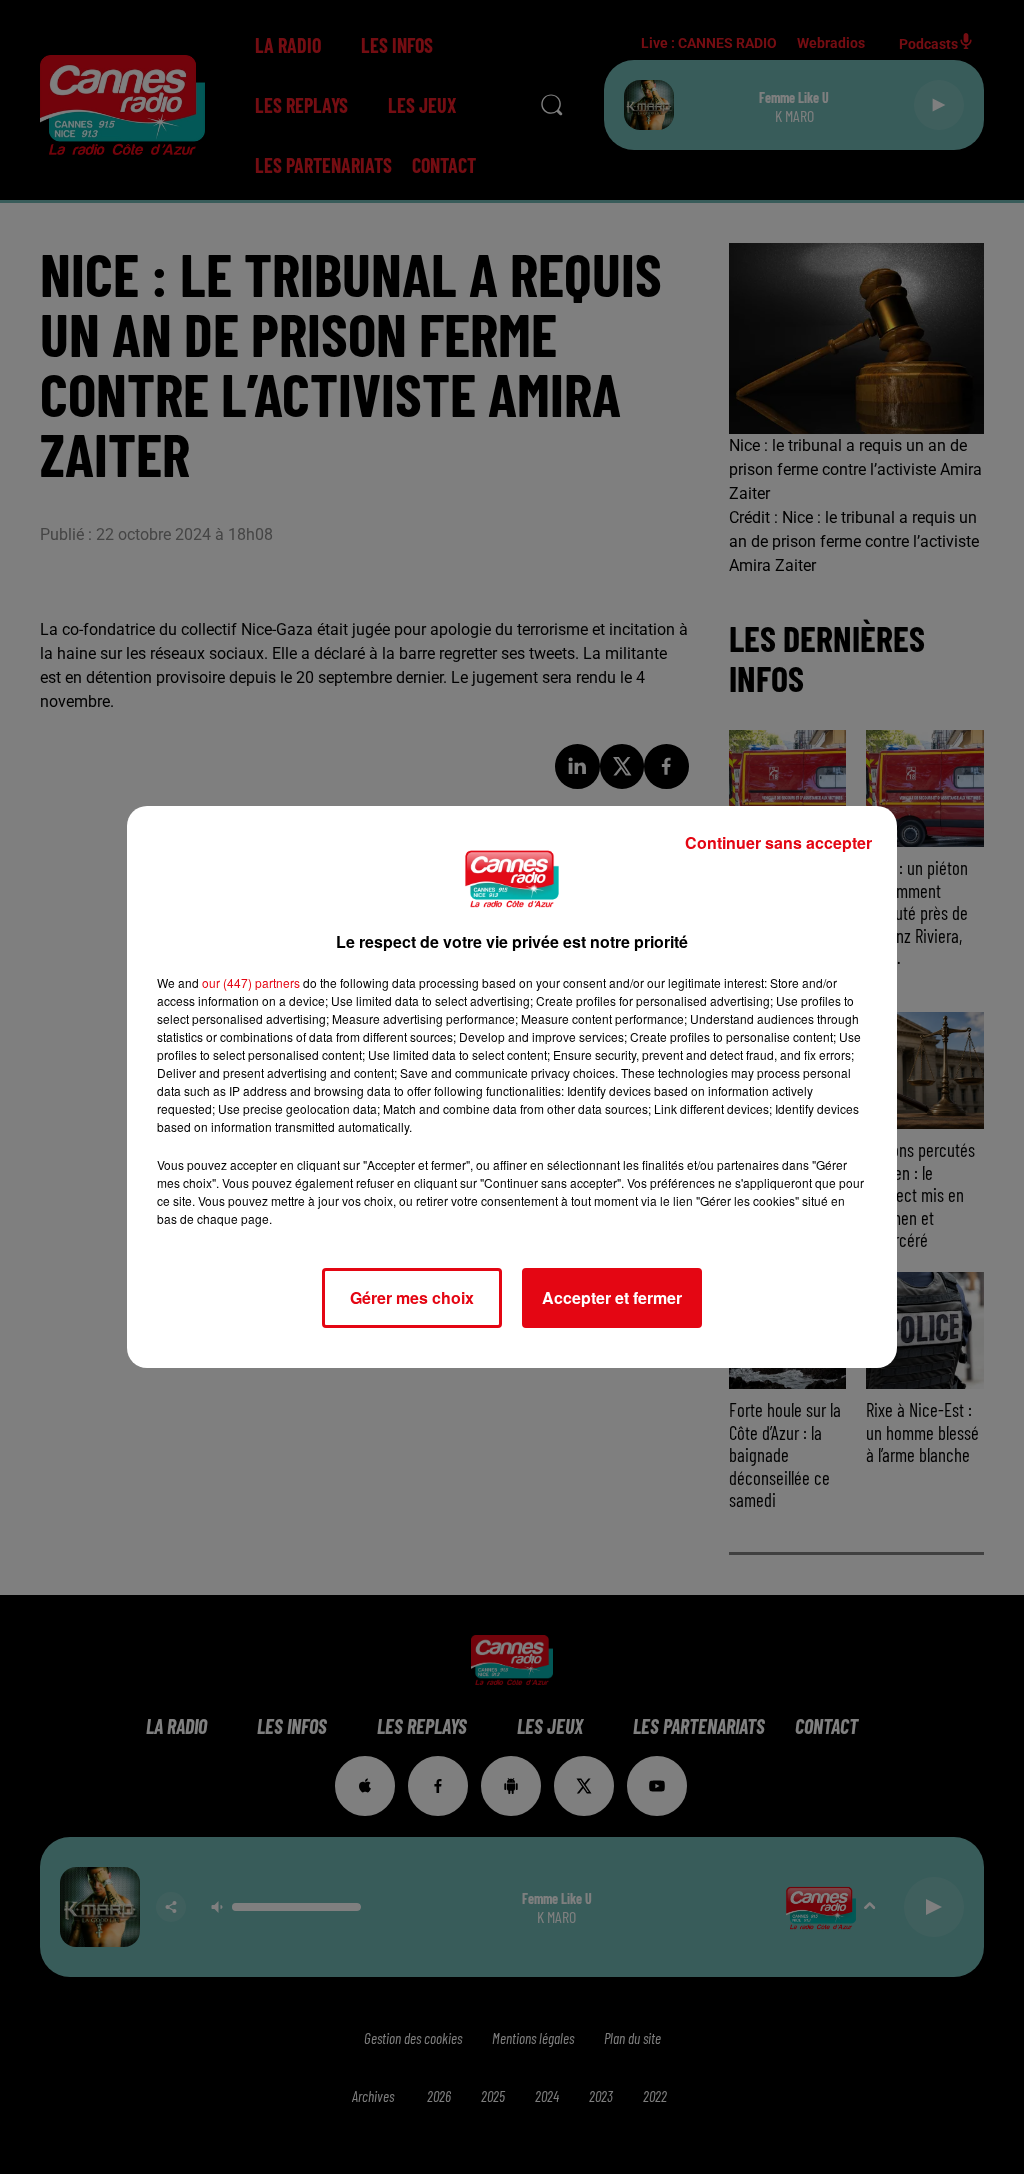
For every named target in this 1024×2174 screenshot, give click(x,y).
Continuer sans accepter (778, 842)
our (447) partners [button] (251, 982)
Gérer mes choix (412, 1297)
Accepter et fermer (612, 1297)
